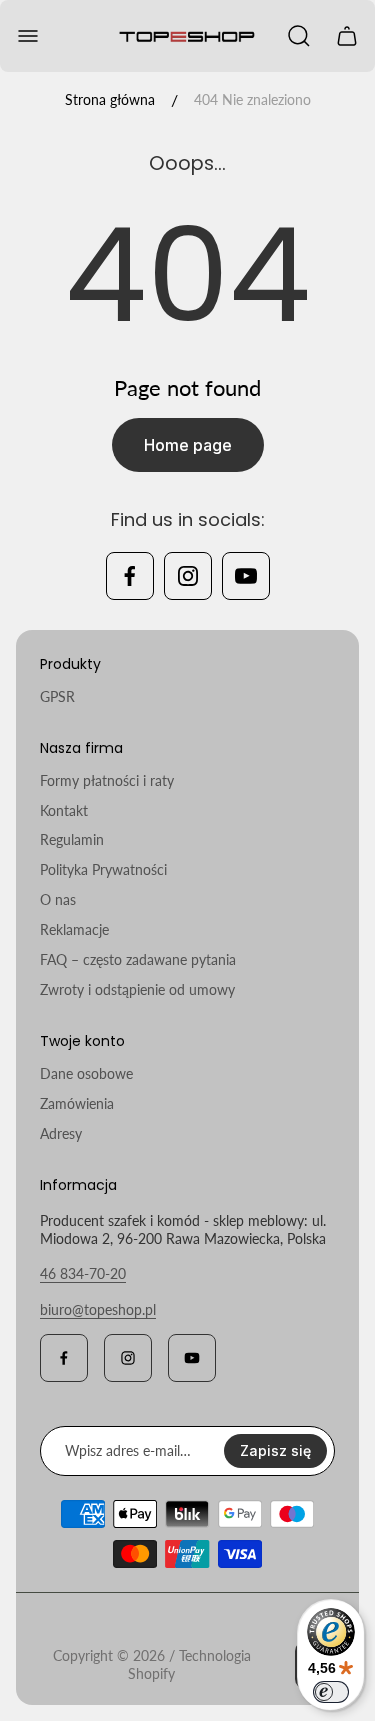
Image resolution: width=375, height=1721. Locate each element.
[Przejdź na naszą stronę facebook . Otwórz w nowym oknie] (130, 576)
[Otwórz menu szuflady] (28, 36)
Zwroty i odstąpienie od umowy (137, 989)
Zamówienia (77, 1103)
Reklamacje (74, 929)
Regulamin (72, 839)
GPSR (57, 696)
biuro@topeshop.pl (98, 1309)
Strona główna (110, 99)
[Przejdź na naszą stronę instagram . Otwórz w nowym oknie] (188, 576)
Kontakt (64, 810)
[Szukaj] (299, 36)
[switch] (331, 1692)
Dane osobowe (86, 1073)
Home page (188, 445)
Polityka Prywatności (103, 869)
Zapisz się (275, 1450)
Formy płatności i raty (107, 780)
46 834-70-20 (83, 1273)
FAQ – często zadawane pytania (138, 959)
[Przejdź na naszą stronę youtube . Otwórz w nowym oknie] (246, 576)
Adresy (61, 1133)
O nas (58, 899)
